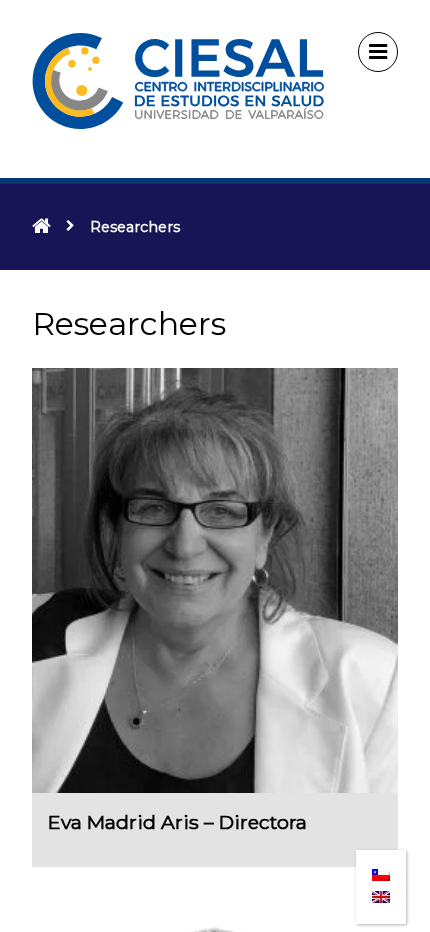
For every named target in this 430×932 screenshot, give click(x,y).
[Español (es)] (381, 868)
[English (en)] (381, 891)
